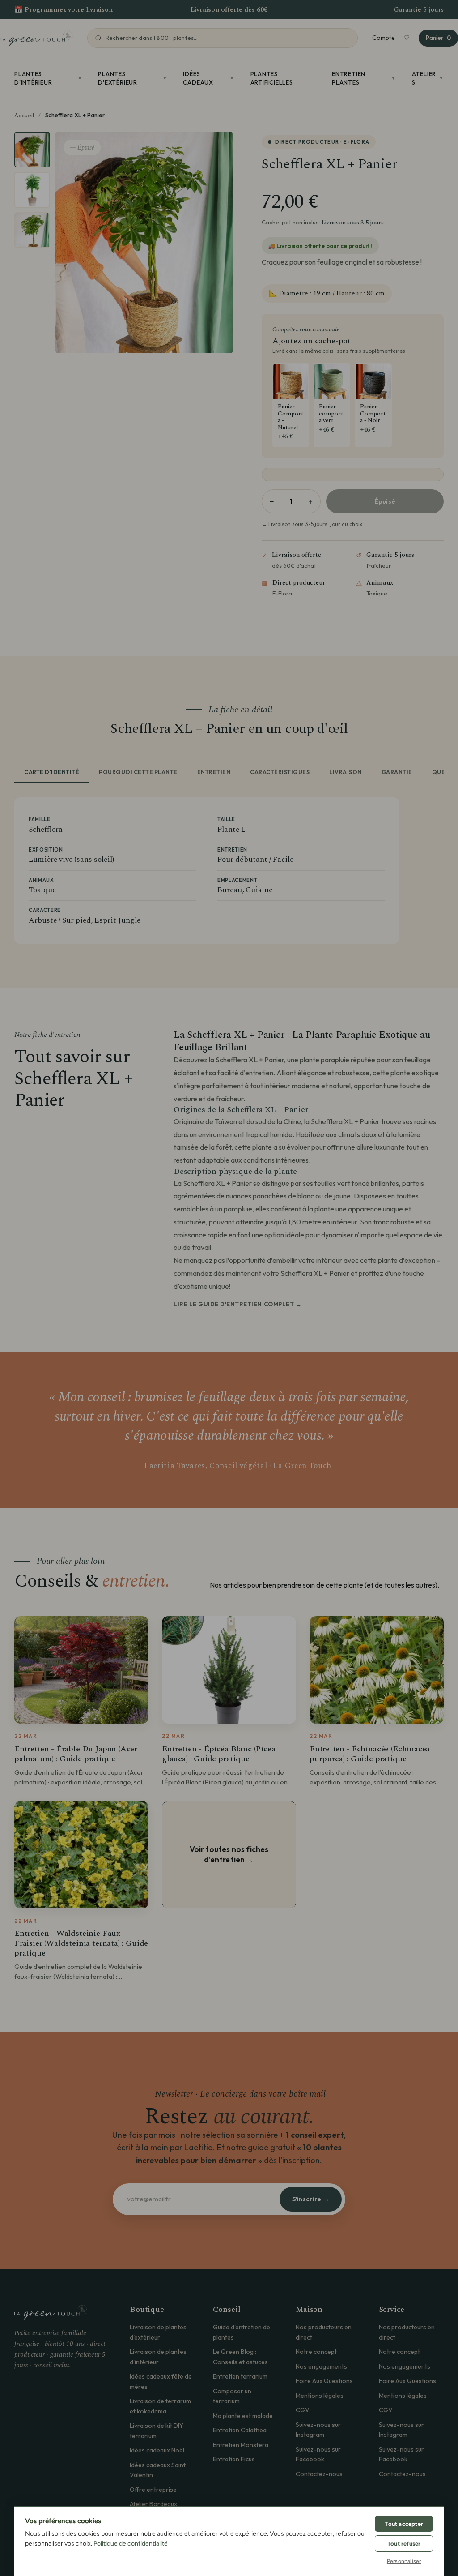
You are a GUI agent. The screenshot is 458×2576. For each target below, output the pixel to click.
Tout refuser (404, 2544)
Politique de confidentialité (131, 2544)
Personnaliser (404, 2561)
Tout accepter (404, 2524)
